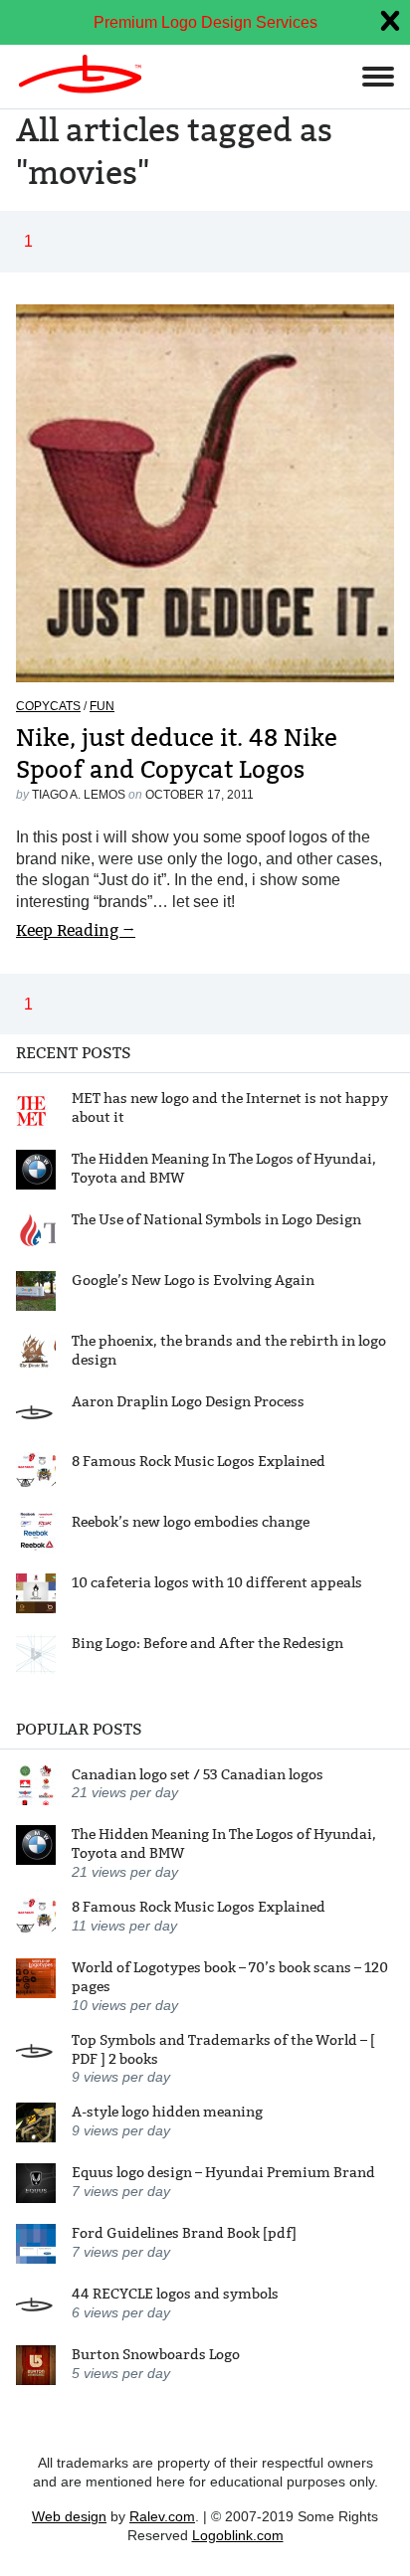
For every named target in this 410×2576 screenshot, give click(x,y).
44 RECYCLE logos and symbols (175, 2294)
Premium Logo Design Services (205, 22)
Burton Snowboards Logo (156, 2354)
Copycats (48, 706)
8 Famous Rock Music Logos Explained (199, 1461)
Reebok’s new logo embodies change (191, 1522)
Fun (102, 706)
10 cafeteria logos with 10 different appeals (217, 1582)
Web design (69, 2516)
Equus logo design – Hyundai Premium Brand (223, 2172)
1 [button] (28, 241)
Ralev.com (162, 2516)
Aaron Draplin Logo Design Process (188, 1401)
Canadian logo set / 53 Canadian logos (198, 1774)
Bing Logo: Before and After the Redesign (207, 1643)
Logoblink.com (238, 2535)
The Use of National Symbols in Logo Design (216, 1219)
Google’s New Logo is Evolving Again (193, 1280)
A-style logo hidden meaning (167, 2112)
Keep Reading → (76, 930)
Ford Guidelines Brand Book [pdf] (184, 2233)
